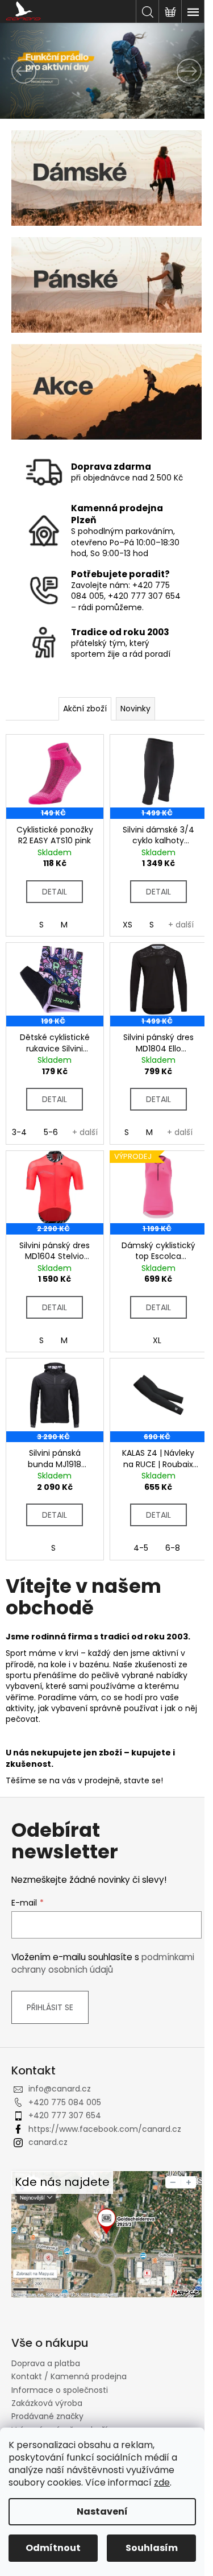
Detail (55, 892)
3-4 (19, 1132)
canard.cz (48, 2142)
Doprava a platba (46, 2363)
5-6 (51, 1132)
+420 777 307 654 (65, 2115)
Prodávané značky (47, 2416)
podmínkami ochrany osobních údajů (103, 1963)
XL (157, 1340)
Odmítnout (53, 2548)
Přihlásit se (50, 2007)
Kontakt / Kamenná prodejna (69, 2376)
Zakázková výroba (47, 2403)
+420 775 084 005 (65, 2102)
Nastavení (102, 2511)
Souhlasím (152, 2548)
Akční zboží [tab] (85, 709)
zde (162, 2482)
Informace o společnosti (60, 2390)
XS (128, 925)
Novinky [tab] (135, 709)
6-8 (173, 1548)
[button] (16, 71)
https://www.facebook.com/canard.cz (105, 2129)
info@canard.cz (60, 2089)
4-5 (141, 1548)
